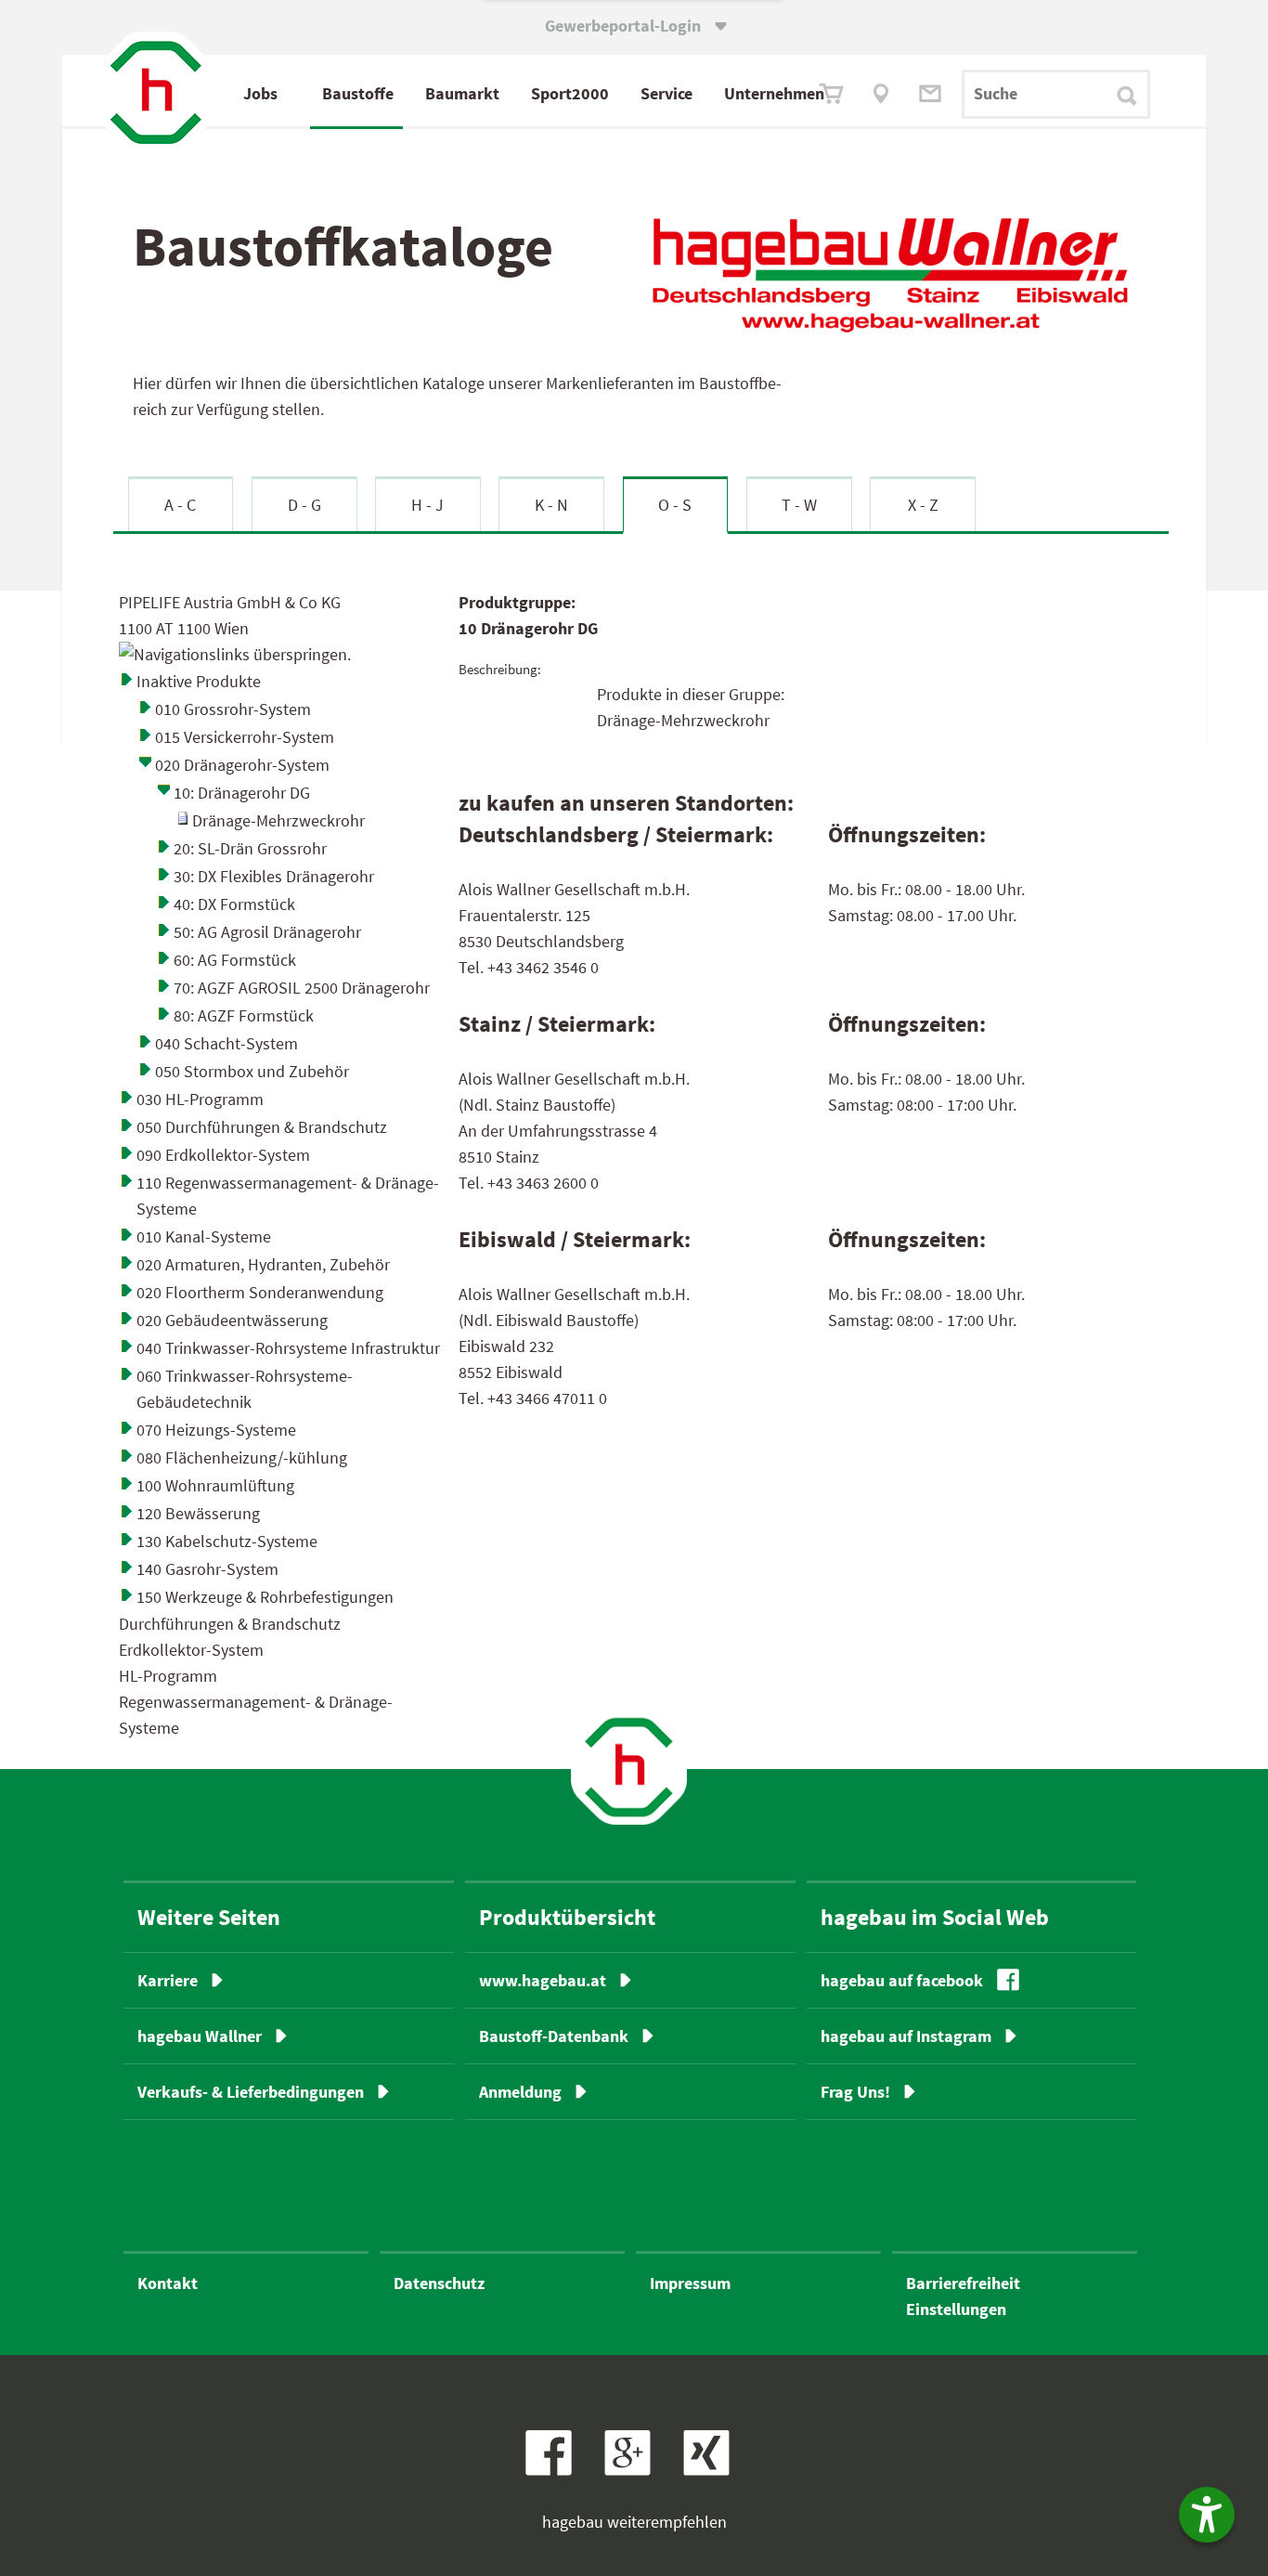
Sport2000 (570, 93)
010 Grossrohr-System (233, 709)
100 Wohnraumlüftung (215, 1485)
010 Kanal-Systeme (204, 1236)
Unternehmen (774, 93)
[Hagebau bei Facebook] (556, 2470)
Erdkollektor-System (191, 1650)
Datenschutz (439, 2283)
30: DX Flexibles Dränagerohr (274, 876)
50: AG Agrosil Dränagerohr (267, 932)
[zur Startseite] (629, 1767)
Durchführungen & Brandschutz (230, 1624)
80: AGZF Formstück (244, 1015)
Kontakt (168, 2283)
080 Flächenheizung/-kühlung (242, 1457)
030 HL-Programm (200, 1099)
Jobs (260, 93)
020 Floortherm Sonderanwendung (260, 1292)
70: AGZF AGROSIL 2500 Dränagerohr (302, 988)
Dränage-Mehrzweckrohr (278, 820)
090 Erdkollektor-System (223, 1155)
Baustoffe (358, 93)
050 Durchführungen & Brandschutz (262, 1127)
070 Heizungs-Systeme (216, 1430)
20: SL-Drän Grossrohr (250, 848)
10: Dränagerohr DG (242, 793)
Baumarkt (462, 93)
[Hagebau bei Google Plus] (636, 2470)
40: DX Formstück (234, 904)
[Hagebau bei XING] (713, 2470)
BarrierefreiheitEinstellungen (963, 2296)
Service (666, 93)
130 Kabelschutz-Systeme (227, 1541)
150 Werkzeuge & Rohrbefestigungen (265, 1597)
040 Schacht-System (226, 1043)
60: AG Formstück (235, 960)
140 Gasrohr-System (207, 1569)
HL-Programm (168, 1676)
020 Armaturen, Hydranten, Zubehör (263, 1264)
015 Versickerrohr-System (245, 737)
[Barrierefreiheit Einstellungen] (1207, 2515)
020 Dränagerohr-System (242, 765)
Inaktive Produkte (199, 681)
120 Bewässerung (198, 1513)
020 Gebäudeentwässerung (232, 1320)
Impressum (690, 2283)
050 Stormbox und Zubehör (252, 1071)
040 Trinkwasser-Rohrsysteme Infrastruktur (288, 1348)
